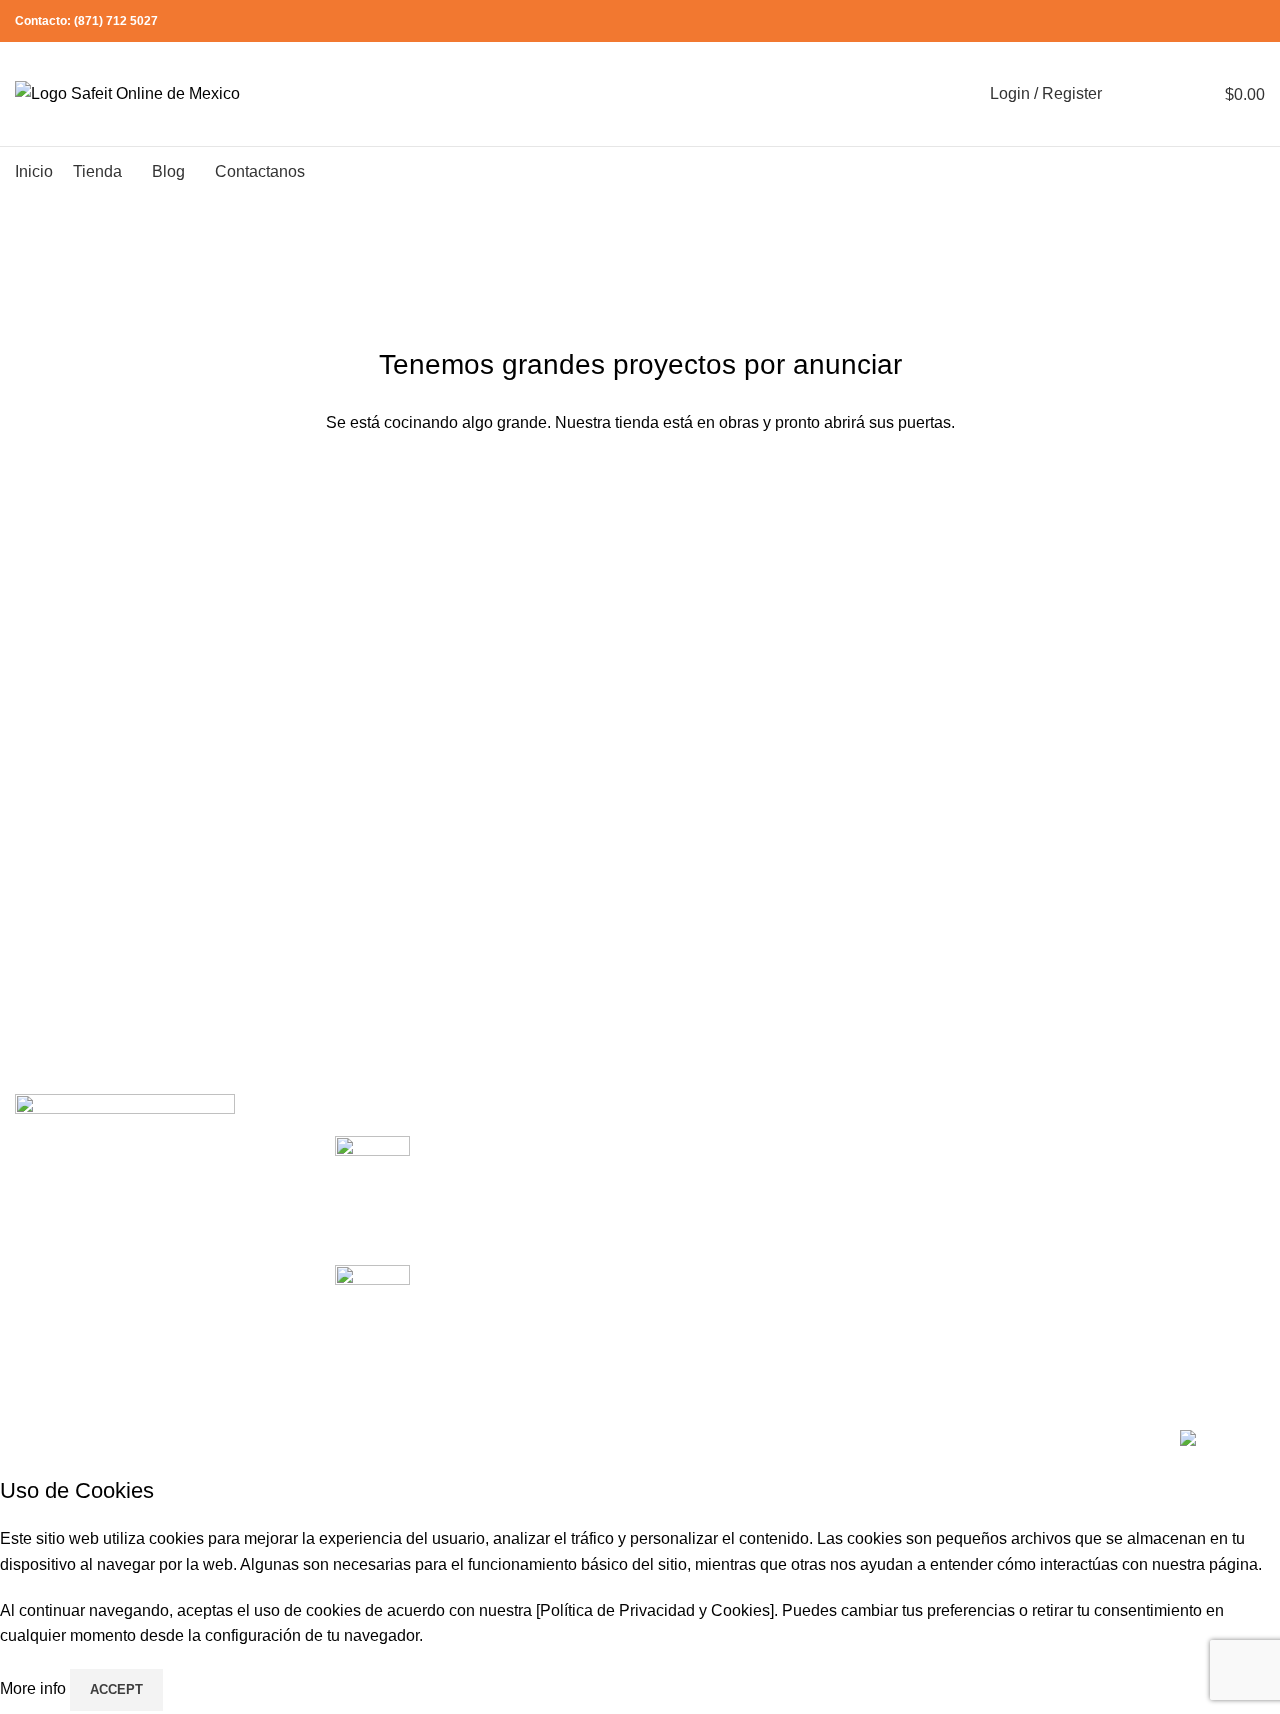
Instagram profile (1141, 1146)
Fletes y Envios (922, 1281)
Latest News (912, 1318)
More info (35, 1688)
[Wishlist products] (1166, 94)
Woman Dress (1132, 1221)
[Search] (1130, 94)
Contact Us (1121, 1259)
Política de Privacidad (945, 1146)
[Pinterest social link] (1207, 21)
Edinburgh (692, 1221)
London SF (694, 1184)
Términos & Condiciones (956, 1244)
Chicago (685, 1296)
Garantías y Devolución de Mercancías (951, 1195)
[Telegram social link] (1253, 21)
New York (689, 1146)
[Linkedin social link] (1230, 21)
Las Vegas (692, 1333)
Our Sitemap (912, 1356)
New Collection (1136, 1184)
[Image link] (125, 1107)
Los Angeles (699, 1259)
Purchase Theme (1143, 1333)
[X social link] (1184, 21)
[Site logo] (127, 92)
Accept (116, 1689)
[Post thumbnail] (372, 1185)
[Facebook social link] (1161, 21)
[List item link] (160, 1230)
